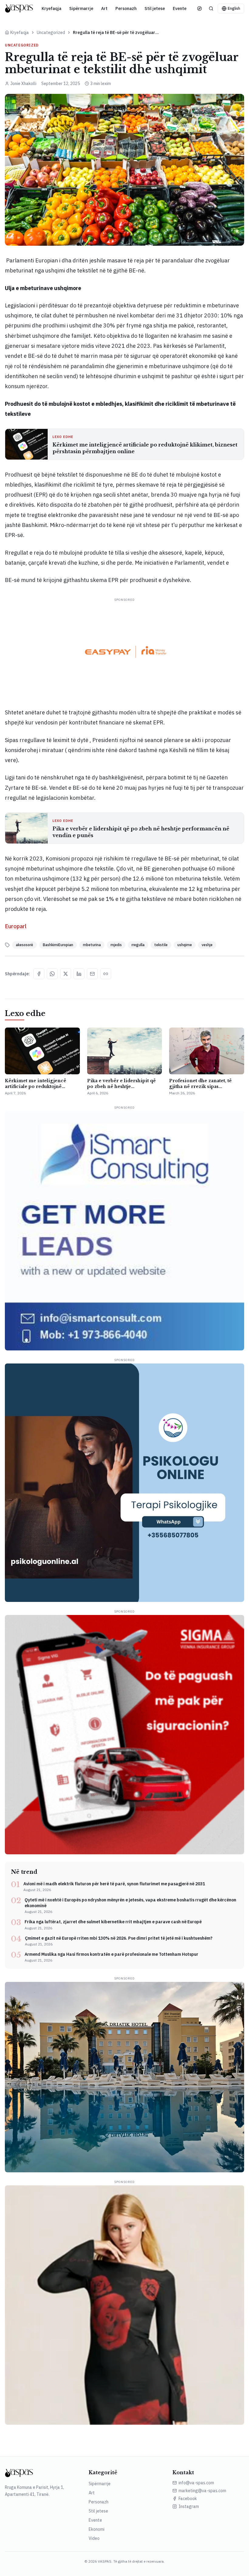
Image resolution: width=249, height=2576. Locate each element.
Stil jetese (155, 9)
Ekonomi (97, 2529)
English (234, 8)
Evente (180, 9)
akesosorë (24, 945)
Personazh (126, 9)
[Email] (92, 974)
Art (104, 9)
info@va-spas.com (196, 2483)
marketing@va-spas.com (202, 2491)
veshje (207, 945)
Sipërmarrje (81, 9)
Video (94, 2538)
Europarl (16, 926)
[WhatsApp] (52, 974)
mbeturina (92, 945)
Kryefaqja (51, 9)
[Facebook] (39, 974)
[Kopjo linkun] (106, 974)
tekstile (161, 945)
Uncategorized (51, 32)
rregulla (138, 945)
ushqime (185, 945)
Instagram (189, 2506)
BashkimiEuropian (58, 945)
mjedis (116, 945)
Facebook (188, 2499)
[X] (66, 974)
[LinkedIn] (79, 974)
